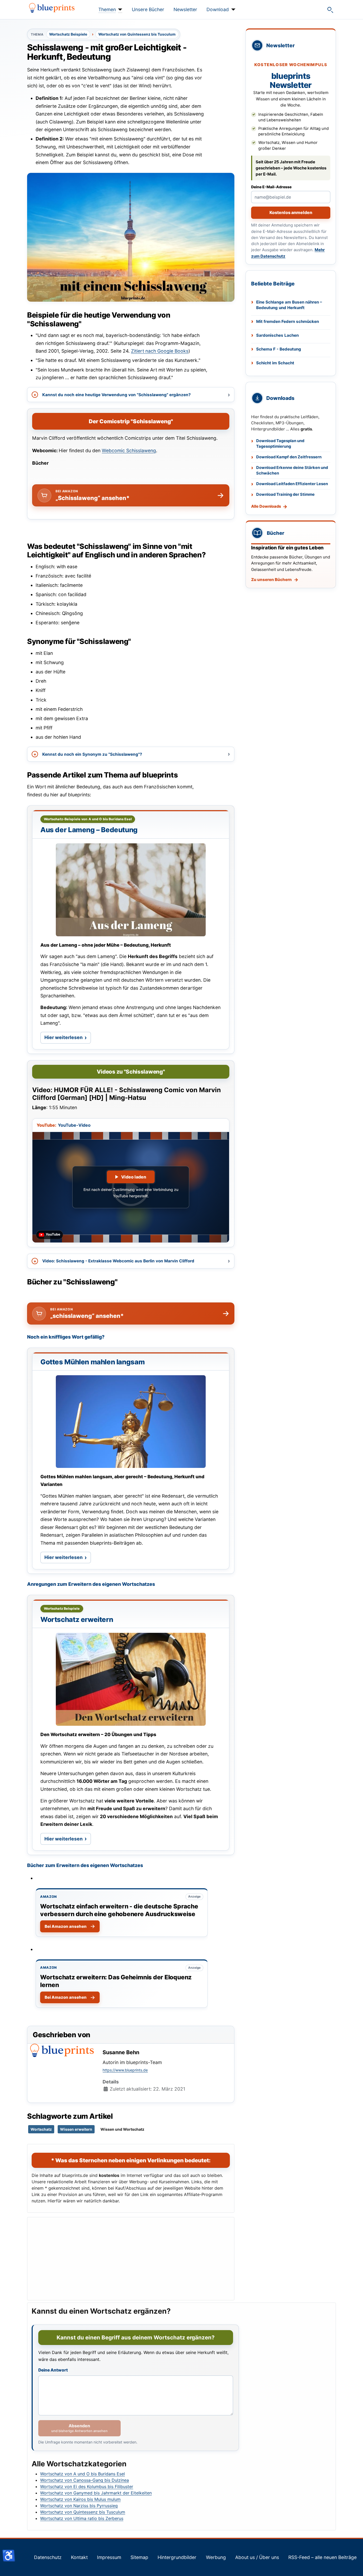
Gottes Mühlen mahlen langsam (92, 1362)
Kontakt (79, 2557)
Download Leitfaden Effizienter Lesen (292, 484)
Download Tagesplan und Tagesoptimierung (280, 444)
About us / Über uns (257, 2557)
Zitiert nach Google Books (160, 351)
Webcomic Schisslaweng (129, 450)
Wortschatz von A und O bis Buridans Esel (83, 2474)
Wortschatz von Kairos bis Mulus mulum (80, 2499)
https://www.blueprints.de (125, 2070)
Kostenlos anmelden (291, 212)
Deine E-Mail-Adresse (271, 187)
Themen (107, 9)
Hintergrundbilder (177, 2557)
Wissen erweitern (76, 2129)
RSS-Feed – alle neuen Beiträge (322, 2557)
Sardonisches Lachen (277, 335)
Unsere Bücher (148, 9)
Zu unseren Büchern (271, 580)
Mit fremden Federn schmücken (288, 321)
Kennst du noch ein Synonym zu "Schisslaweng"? (92, 754)
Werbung (216, 2557)
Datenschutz (48, 2557)
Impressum (109, 2557)
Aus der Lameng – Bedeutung (89, 830)
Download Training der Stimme (285, 494)
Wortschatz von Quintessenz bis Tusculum (137, 34)
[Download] (232, 10)
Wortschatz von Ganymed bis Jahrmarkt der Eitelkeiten (96, 2493)
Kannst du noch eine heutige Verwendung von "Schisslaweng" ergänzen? (117, 395)
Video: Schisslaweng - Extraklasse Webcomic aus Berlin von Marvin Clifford (118, 1261)
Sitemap (139, 2557)
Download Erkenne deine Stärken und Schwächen (292, 470)
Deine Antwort (53, 2370)
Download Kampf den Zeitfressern (289, 457)
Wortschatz (41, 2129)
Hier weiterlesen (68, 1039)
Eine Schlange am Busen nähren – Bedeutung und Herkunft (289, 305)
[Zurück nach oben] (354, 2566)
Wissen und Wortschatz (122, 2129)
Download (218, 9)
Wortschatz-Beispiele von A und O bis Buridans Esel (88, 819)
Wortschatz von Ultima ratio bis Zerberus (82, 2518)
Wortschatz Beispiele (68, 34)
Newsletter (185, 9)
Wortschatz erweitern (77, 1619)
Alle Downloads (266, 506)
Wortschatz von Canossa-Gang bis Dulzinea (85, 2480)
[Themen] (119, 10)
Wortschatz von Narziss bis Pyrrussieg (79, 2506)
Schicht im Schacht (275, 363)
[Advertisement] (131, 2259)
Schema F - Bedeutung (279, 349)
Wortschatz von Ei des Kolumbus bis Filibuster (87, 2487)
